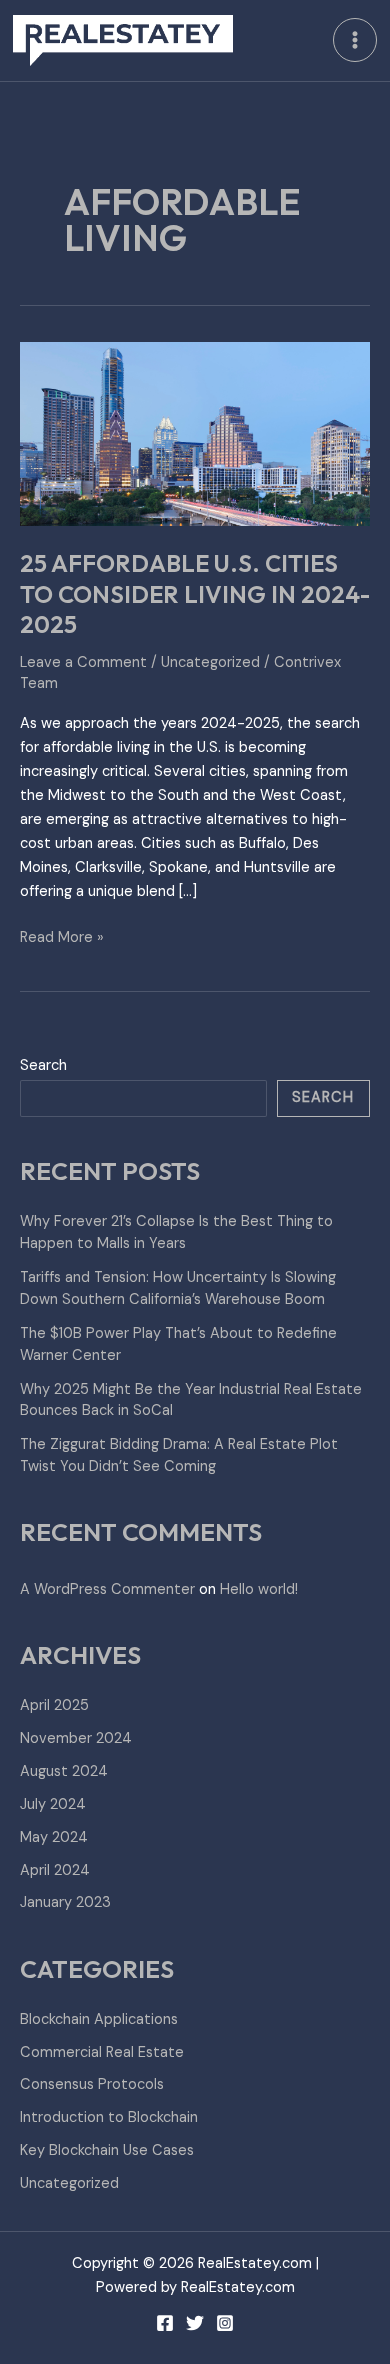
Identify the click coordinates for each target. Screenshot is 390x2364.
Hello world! (259, 1589)
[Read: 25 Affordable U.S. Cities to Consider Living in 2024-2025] (195, 433)
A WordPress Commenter (107, 1589)
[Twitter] (195, 2323)
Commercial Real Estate (102, 2052)
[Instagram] (225, 2323)
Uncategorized (210, 662)
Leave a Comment (83, 662)
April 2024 (55, 1870)
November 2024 (76, 1738)
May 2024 (54, 1837)
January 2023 (65, 1902)
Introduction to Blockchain (109, 2117)
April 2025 (54, 1705)
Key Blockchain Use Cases (107, 2150)
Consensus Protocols (92, 2084)
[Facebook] (165, 2323)
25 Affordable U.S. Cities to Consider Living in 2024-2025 (195, 594)
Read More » (62, 936)
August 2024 (64, 1771)
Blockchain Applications (99, 2019)
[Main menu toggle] (355, 40)
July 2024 (53, 1804)
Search (43, 1065)
